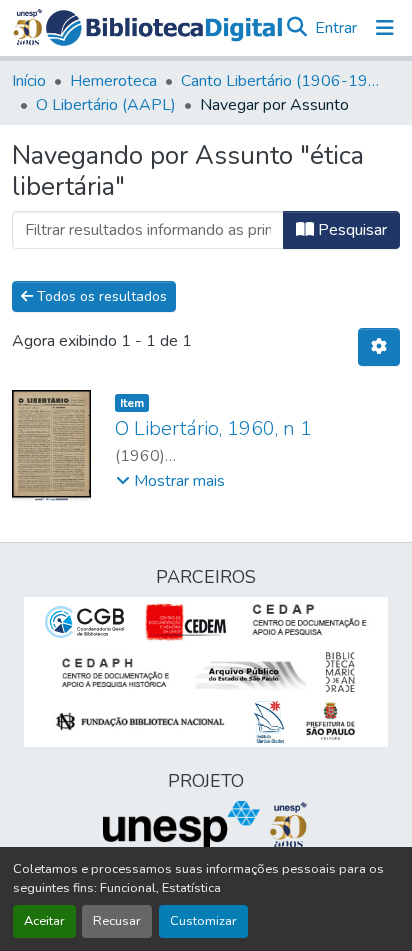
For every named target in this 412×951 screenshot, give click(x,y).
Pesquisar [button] (350, 230)
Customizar (203, 921)
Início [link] (29, 81)
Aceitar (44, 921)
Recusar (117, 921)
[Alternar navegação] (385, 28)
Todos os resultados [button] (100, 296)
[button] (164, 28)
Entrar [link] (336, 28)
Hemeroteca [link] (113, 81)
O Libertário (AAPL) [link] (106, 105)
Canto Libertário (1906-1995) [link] (281, 81)
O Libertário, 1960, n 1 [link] (213, 428)
